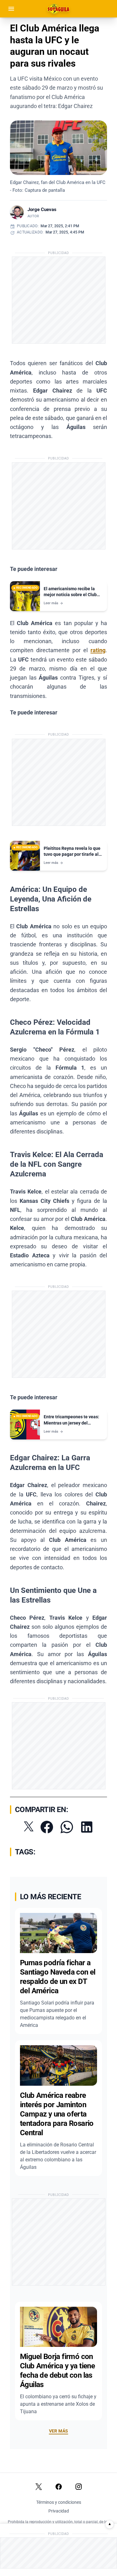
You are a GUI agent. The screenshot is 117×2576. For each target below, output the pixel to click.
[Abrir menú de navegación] (11, 9)
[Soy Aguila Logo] (59, 9)
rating (98, 650)
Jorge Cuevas (42, 210)
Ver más (58, 2431)
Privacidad (59, 2511)
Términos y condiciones (59, 2502)
